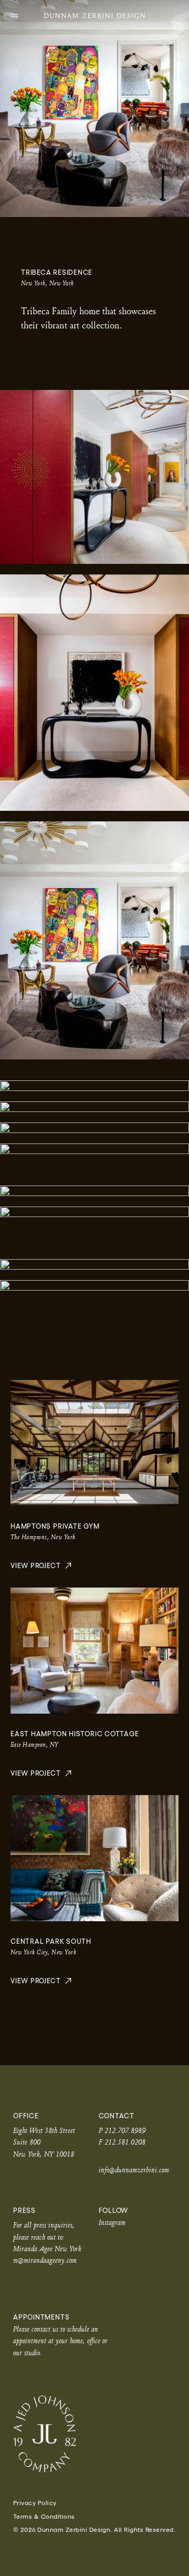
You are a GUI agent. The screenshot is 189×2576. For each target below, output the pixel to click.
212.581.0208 (125, 2142)
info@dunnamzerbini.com (134, 2170)
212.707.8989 (125, 2130)
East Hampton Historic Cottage (75, 1734)
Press (24, 2211)
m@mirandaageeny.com (45, 2260)
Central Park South (51, 1941)
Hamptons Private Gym (55, 1526)
